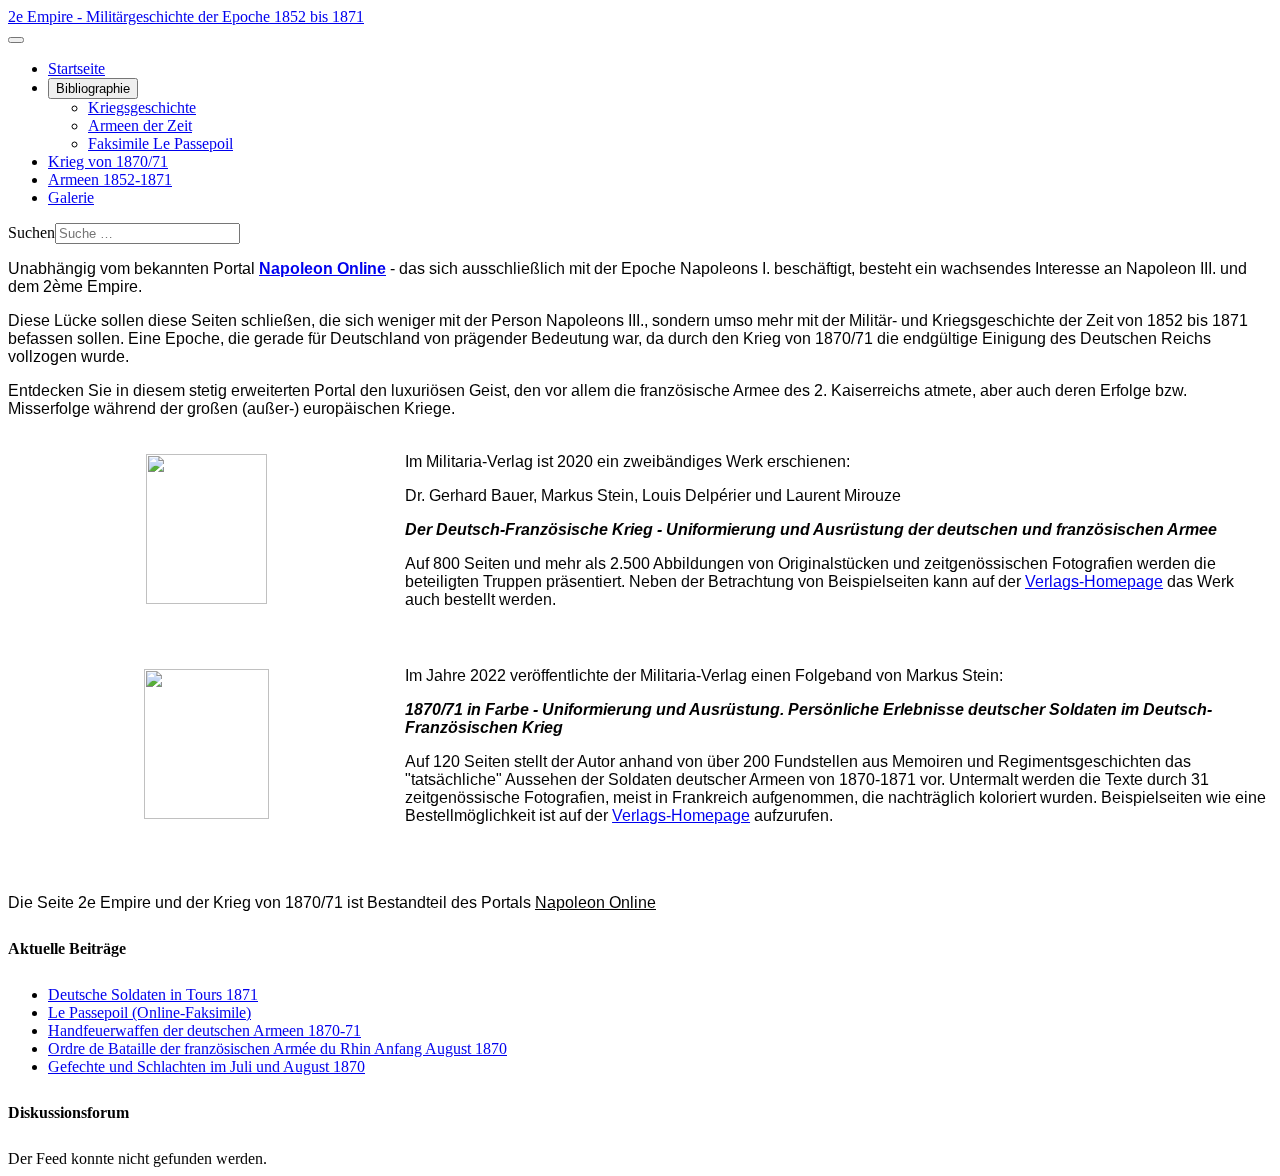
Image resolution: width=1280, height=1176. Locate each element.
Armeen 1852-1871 (110, 179)
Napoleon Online (595, 902)
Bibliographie (93, 88)
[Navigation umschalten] (16, 40)
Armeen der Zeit (140, 125)
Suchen (31, 232)
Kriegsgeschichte (142, 107)
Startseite (76, 68)
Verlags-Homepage (1094, 581)
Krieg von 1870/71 (108, 161)
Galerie (71, 197)
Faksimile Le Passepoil (160, 143)
